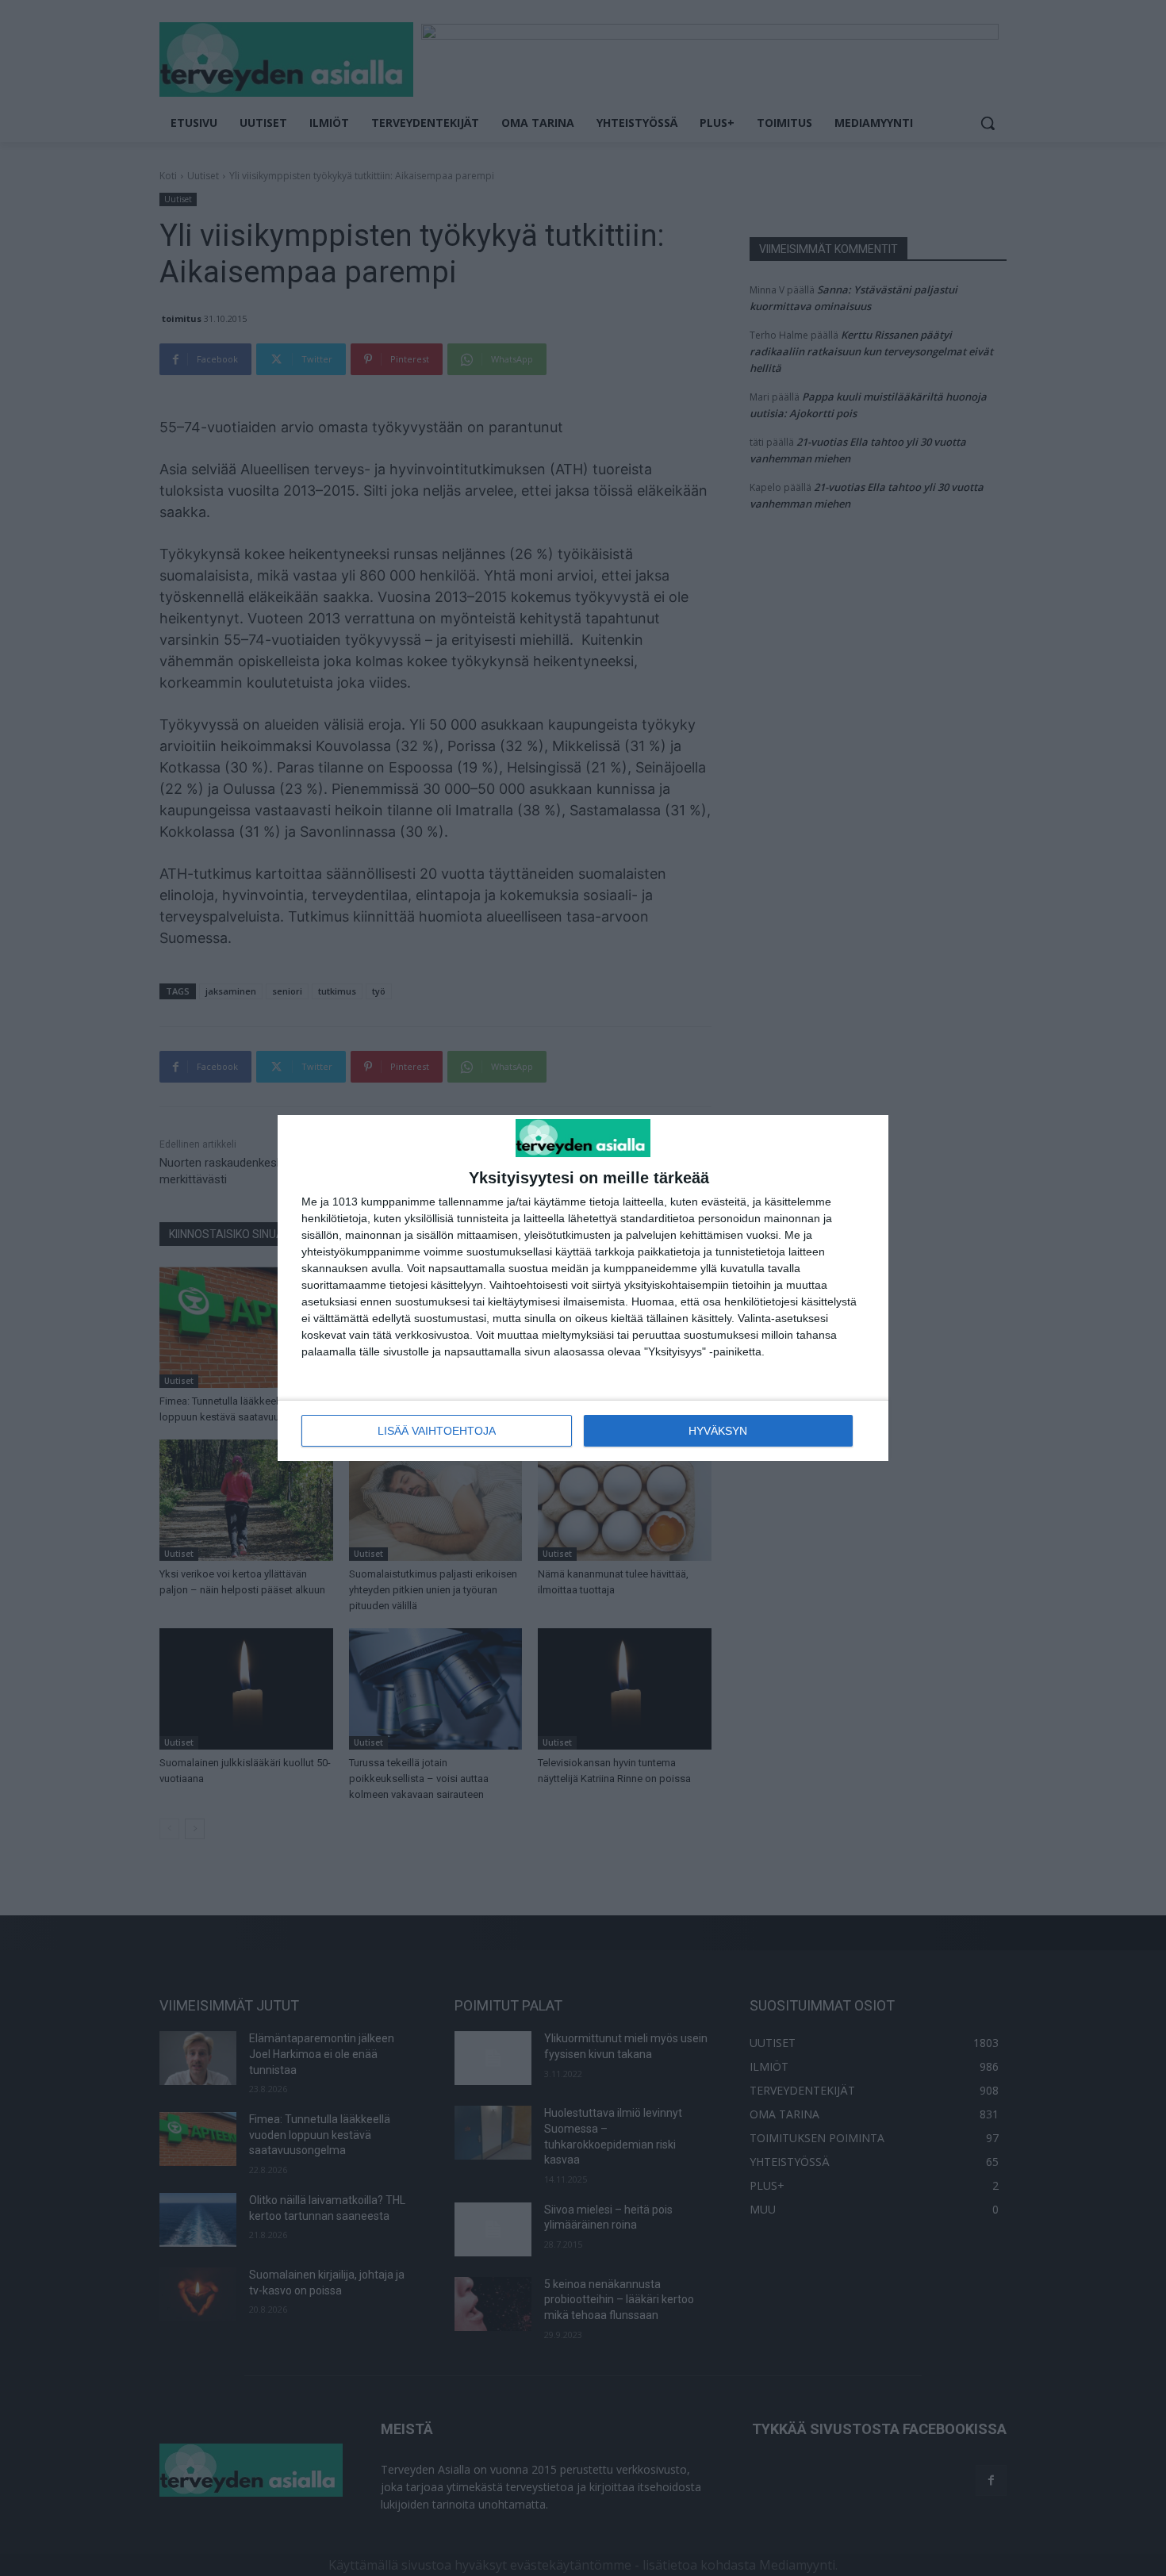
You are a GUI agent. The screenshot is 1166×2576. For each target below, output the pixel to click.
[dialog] (583, 1288)
